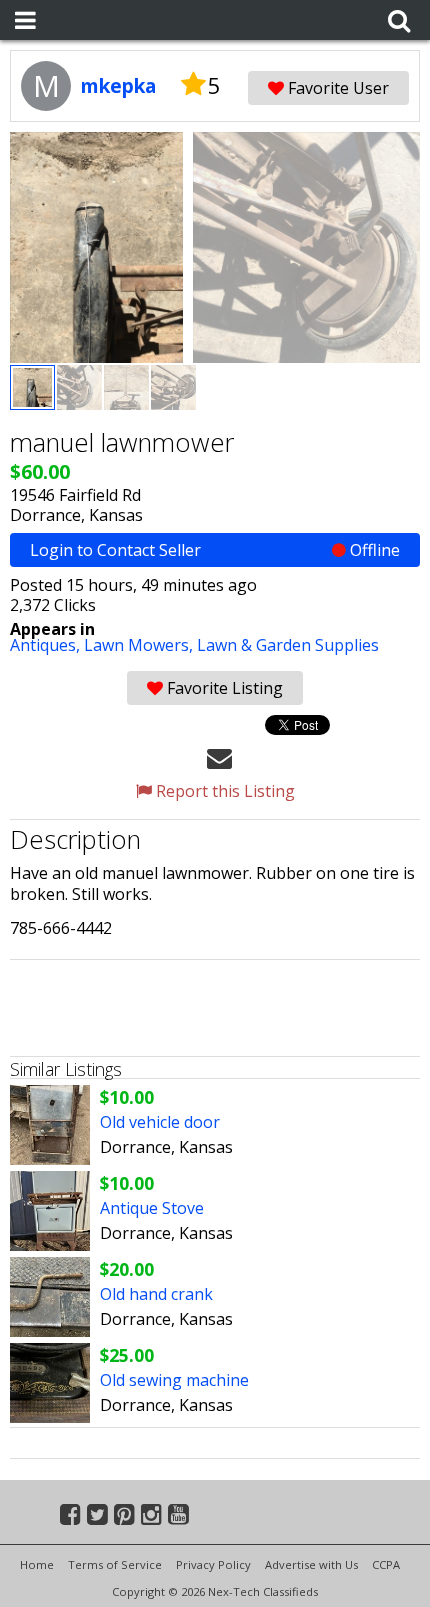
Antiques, (47, 645)
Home (37, 1564)
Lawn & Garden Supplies (288, 645)
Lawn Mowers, (140, 645)
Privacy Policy (213, 1564)
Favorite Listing (223, 688)
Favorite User (336, 88)
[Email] (219, 757)
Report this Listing (223, 791)
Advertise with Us (311, 1564)
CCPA (386, 1564)
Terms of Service (115, 1564)
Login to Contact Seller (215, 550)
